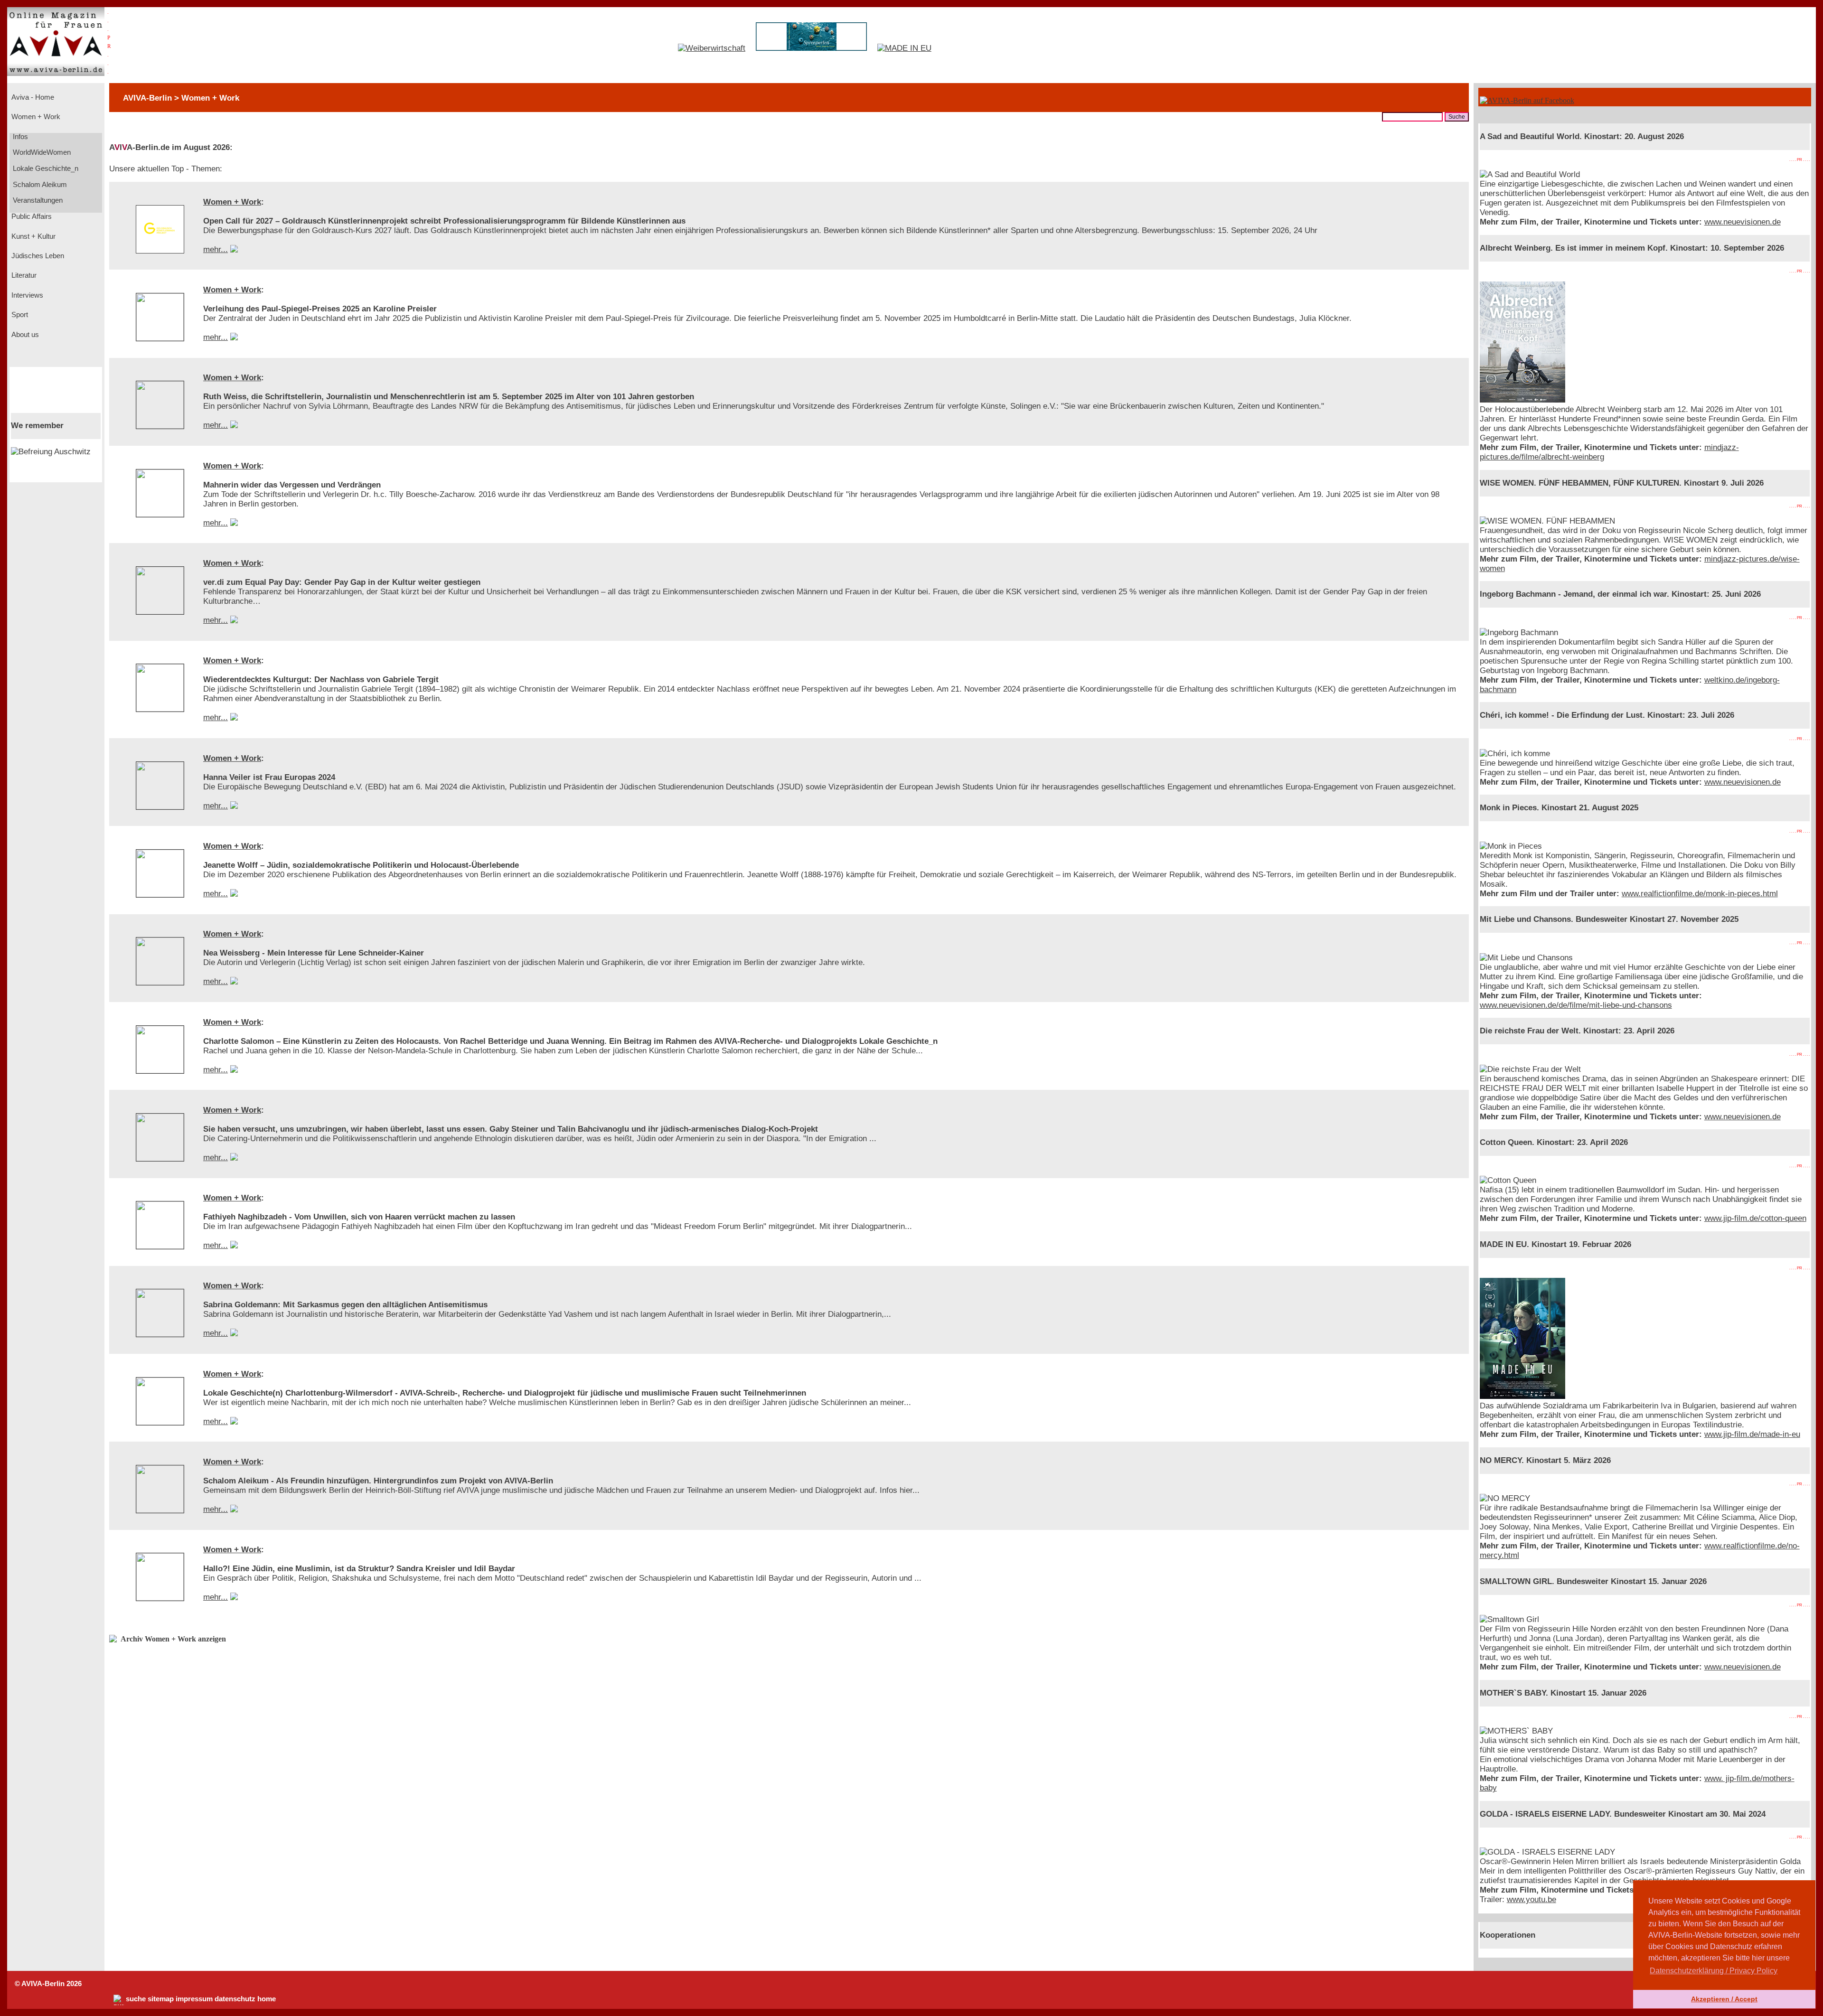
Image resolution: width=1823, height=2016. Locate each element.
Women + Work (35, 117)
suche (136, 1999)
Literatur (23, 275)
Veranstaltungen (37, 200)
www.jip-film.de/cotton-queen (1755, 1218)
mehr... (216, 249)
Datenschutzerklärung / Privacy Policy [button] (1714, 1971)
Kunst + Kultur (33, 236)
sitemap (161, 1999)
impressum (194, 1999)
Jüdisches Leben (37, 256)
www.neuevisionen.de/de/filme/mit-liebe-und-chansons (1576, 1005)
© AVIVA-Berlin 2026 (48, 1984)
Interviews (26, 295)
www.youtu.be (1532, 1899)
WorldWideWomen (41, 152)
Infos (19, 137)
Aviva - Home (32, 97)
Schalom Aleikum (39, 185)
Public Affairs (31, 216)
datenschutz (235, 1999)
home (267, 1999)
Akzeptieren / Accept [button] (1724, 1999)
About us (24, 335)
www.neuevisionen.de (1743, 222)
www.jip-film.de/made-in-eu (1752, 1434)
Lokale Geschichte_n (45, 169)
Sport (19, 315)
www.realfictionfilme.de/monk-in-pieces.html (1700, 894)
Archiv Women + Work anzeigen (173, 1639)
